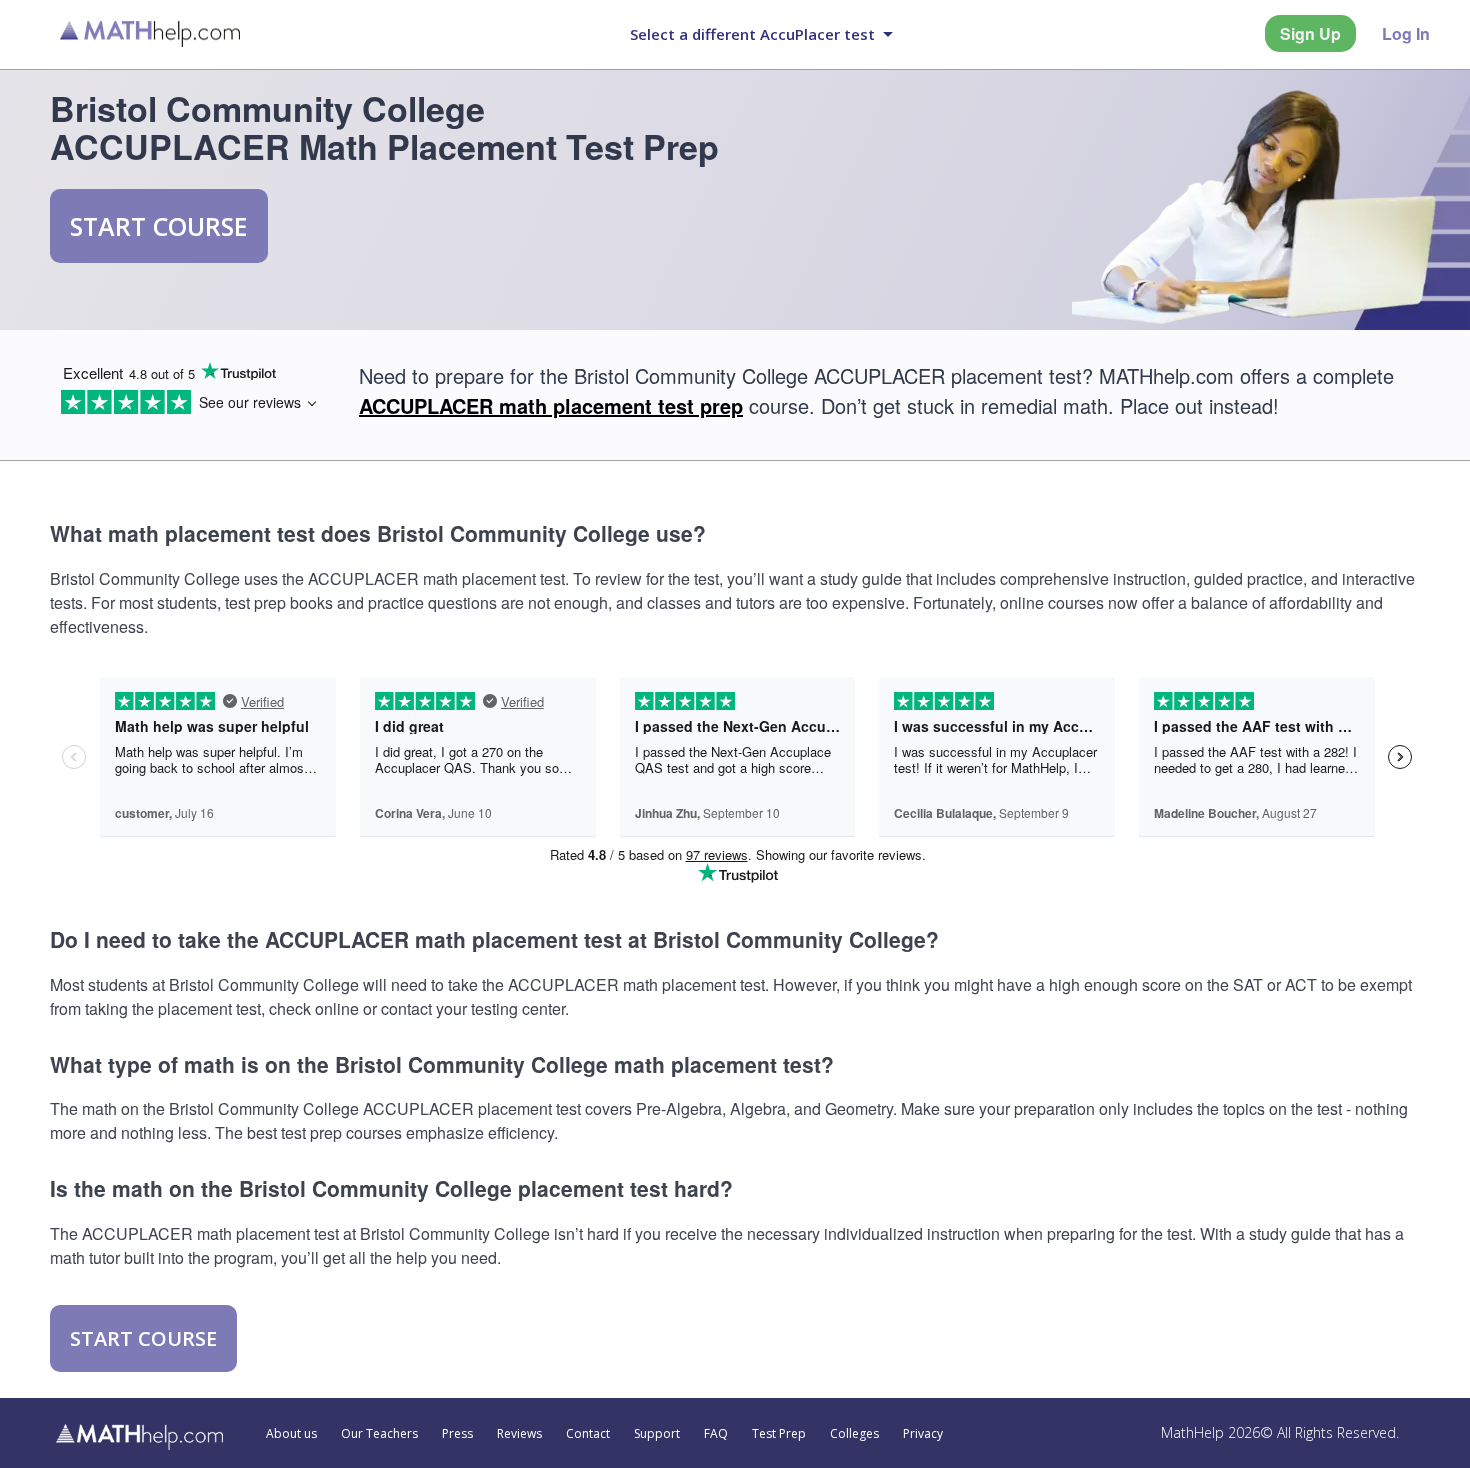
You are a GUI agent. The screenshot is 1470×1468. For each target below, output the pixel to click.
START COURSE (159, 226)
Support (657, 1434)
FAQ (716, 1434)
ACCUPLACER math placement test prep (551, 405)
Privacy (923, 1434)
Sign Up (1310, 33)
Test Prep (779, 1434)
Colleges (854, 1434)
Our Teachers (379, 1434)
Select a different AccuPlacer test (752, 34)
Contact (588, 1434)
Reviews (519, 1434)
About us (291, 1434)
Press (457, 1434)
